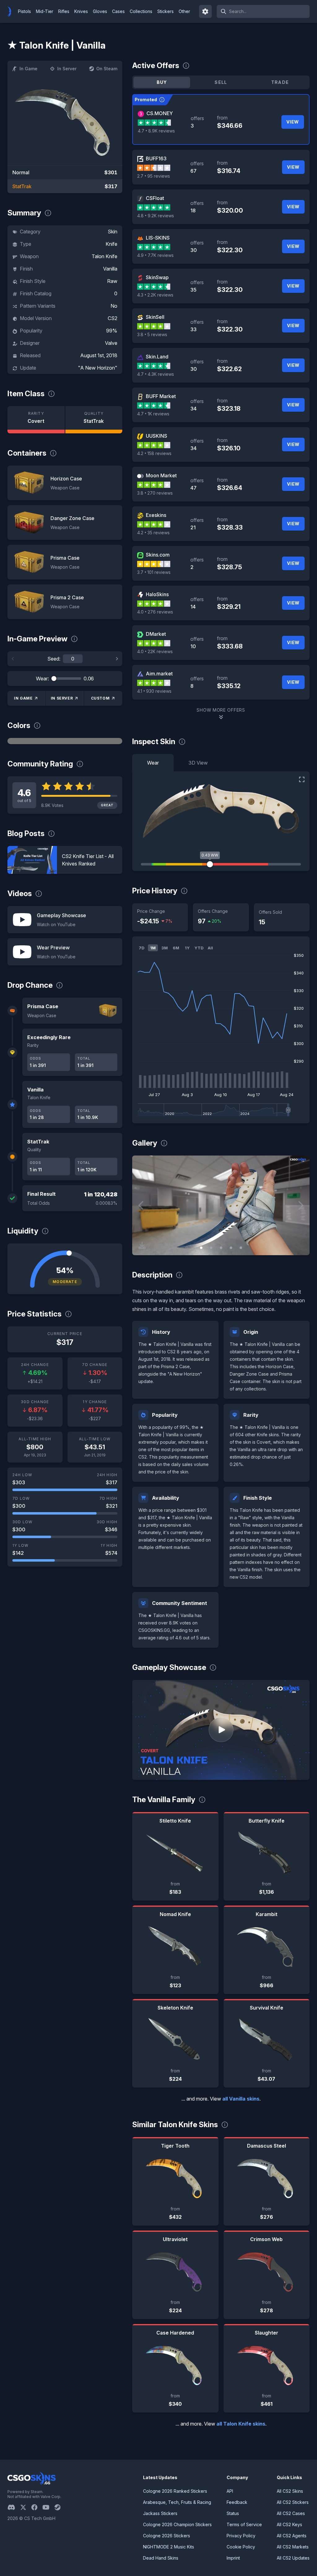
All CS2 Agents (292, 2536)
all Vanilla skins (241, 2099)
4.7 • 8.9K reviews (156, 131)
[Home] (12, 11)
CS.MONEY (160, 113)
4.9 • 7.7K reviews (155, 255)
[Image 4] (231, 1248)
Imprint (233, 2558)
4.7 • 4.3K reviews (156, 374)
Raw (112, 281)
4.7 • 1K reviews (153, 414)
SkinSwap (157, 277)
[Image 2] (211, 1248)
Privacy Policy (241, 2536)
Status (233, 2513)
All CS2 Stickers (293, 2502)
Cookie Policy (241, 2547)
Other (184, 11)
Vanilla (110, 269)
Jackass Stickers (160, 2513)
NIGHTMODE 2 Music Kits (169, 2547)
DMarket (156, 634)
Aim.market (159, 674)
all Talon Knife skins (241, 2424)
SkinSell (155, 317)
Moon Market (161, 475)
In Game (28, 69)
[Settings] (206, 11)
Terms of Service (244, 2524)
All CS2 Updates (293, 2558)
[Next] (117, 659)
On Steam (107, 69)
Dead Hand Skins (161, 2558)
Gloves (100, 11)
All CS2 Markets (293, 2547)
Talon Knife (104, 256)
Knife (111, 244)
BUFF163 (156, 158)
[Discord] (14, 2507)
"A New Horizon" (98, 368)
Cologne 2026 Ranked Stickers (175, 2491)
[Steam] (60, 2507)
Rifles (64, 11)
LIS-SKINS (158, 238)
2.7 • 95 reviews (154, 176)
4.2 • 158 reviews (154, 453)
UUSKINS (156, 436)
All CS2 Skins (290, 2491)
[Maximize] (302, 779)
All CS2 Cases (291, 2513)
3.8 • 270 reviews (155, 493)
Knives (81, 11)
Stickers (165, 11)
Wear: (42, 679)
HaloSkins (157, 594)
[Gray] (65, 741)
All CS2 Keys (289, 2524)
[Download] (142, 1245)
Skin (113, 232)
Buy (162, 82)
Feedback (237, 2502)
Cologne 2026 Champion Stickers (177, 2524)
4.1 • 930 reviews (154, 691)
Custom (100, 698)
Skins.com (158, 555)
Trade (280, 82)
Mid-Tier (45, 11)
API (230, 2491)
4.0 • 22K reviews (155, 651)
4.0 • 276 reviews (155, 612)
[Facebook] (37, 2507)
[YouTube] (48, 2507)
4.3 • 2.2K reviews (155, 295)
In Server (67, 69)
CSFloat (155, 198)
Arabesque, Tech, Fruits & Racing (177, 2502)
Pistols (24, 11)
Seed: (54, 659)
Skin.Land (157, 357)
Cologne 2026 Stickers (167, 2536)
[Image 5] (241, 1248)
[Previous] (13, 659)
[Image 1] (201, 1248)
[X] (26, 2507)
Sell (221, 82)
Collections (141, 11)
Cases (118, 11)
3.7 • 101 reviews (154, 572)
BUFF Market (161, 396)
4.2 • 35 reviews (153, 533)
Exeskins (156, 515)
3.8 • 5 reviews (152, 334)
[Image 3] (221, 1248)
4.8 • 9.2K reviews (156, 216)
